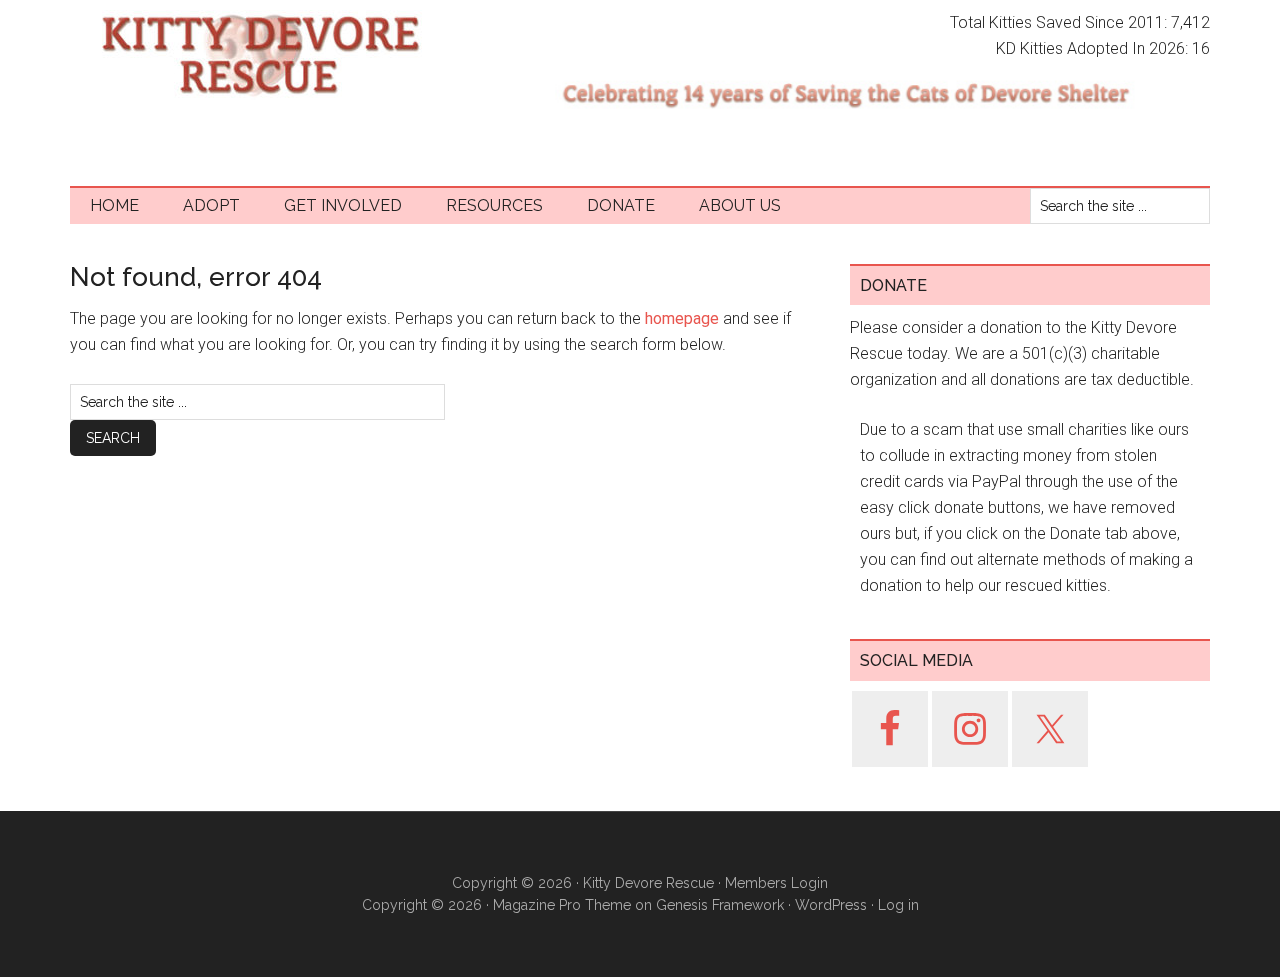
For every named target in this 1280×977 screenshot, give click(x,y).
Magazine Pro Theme (562, 905)
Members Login (776, 883)
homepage (682, 318)
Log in (898, 905)
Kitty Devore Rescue (260, 55)
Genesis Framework (720, 905)
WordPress (831, 905)
